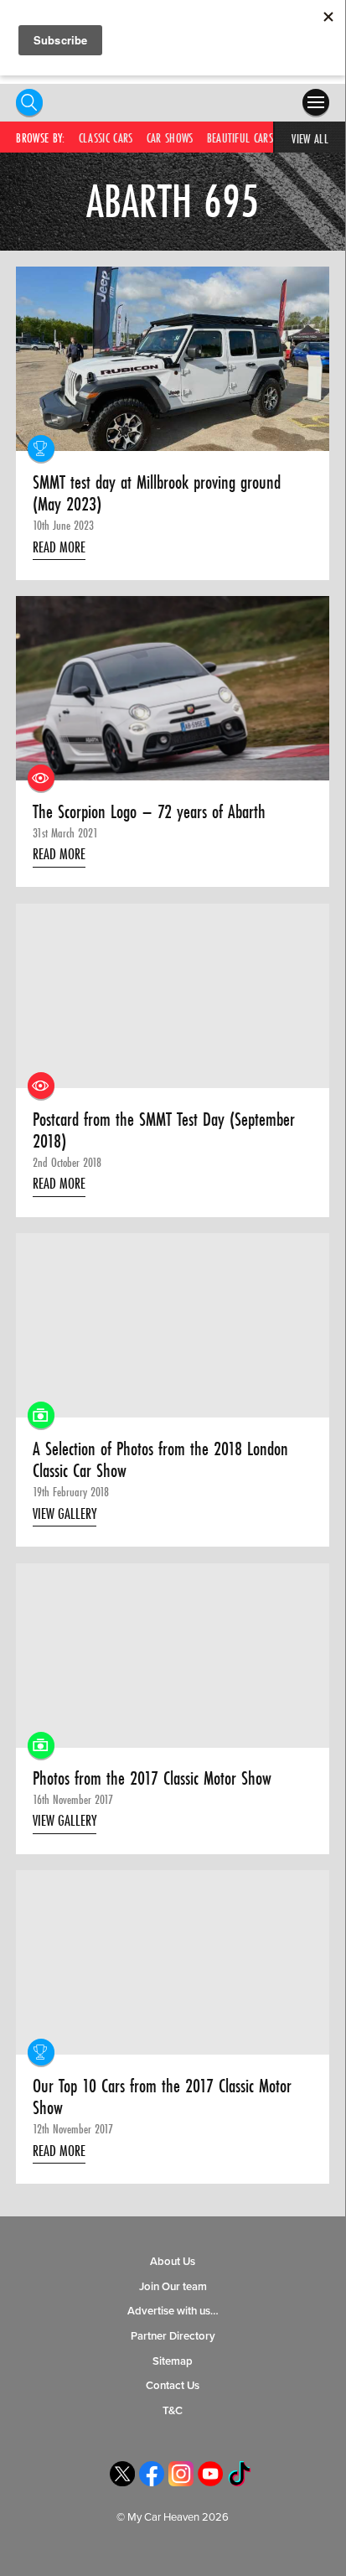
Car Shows (170, 138)
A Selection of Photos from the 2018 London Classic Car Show (160, 1460)
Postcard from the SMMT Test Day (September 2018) (164, 1130)
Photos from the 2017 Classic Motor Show (152, 1778)
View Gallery (65, 1513)
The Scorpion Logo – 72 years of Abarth (149, 812)
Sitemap (173, 2361)
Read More (59, 547)
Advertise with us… (173, 2311)
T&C (173, 2411)
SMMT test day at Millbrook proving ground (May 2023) (157, 493)
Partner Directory (173, 2336)
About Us (173, 2262)
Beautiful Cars (240, 138)
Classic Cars (106, 138)
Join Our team (173, 2287)
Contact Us (173, 2386)
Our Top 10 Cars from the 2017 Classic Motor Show (162, 2097)
